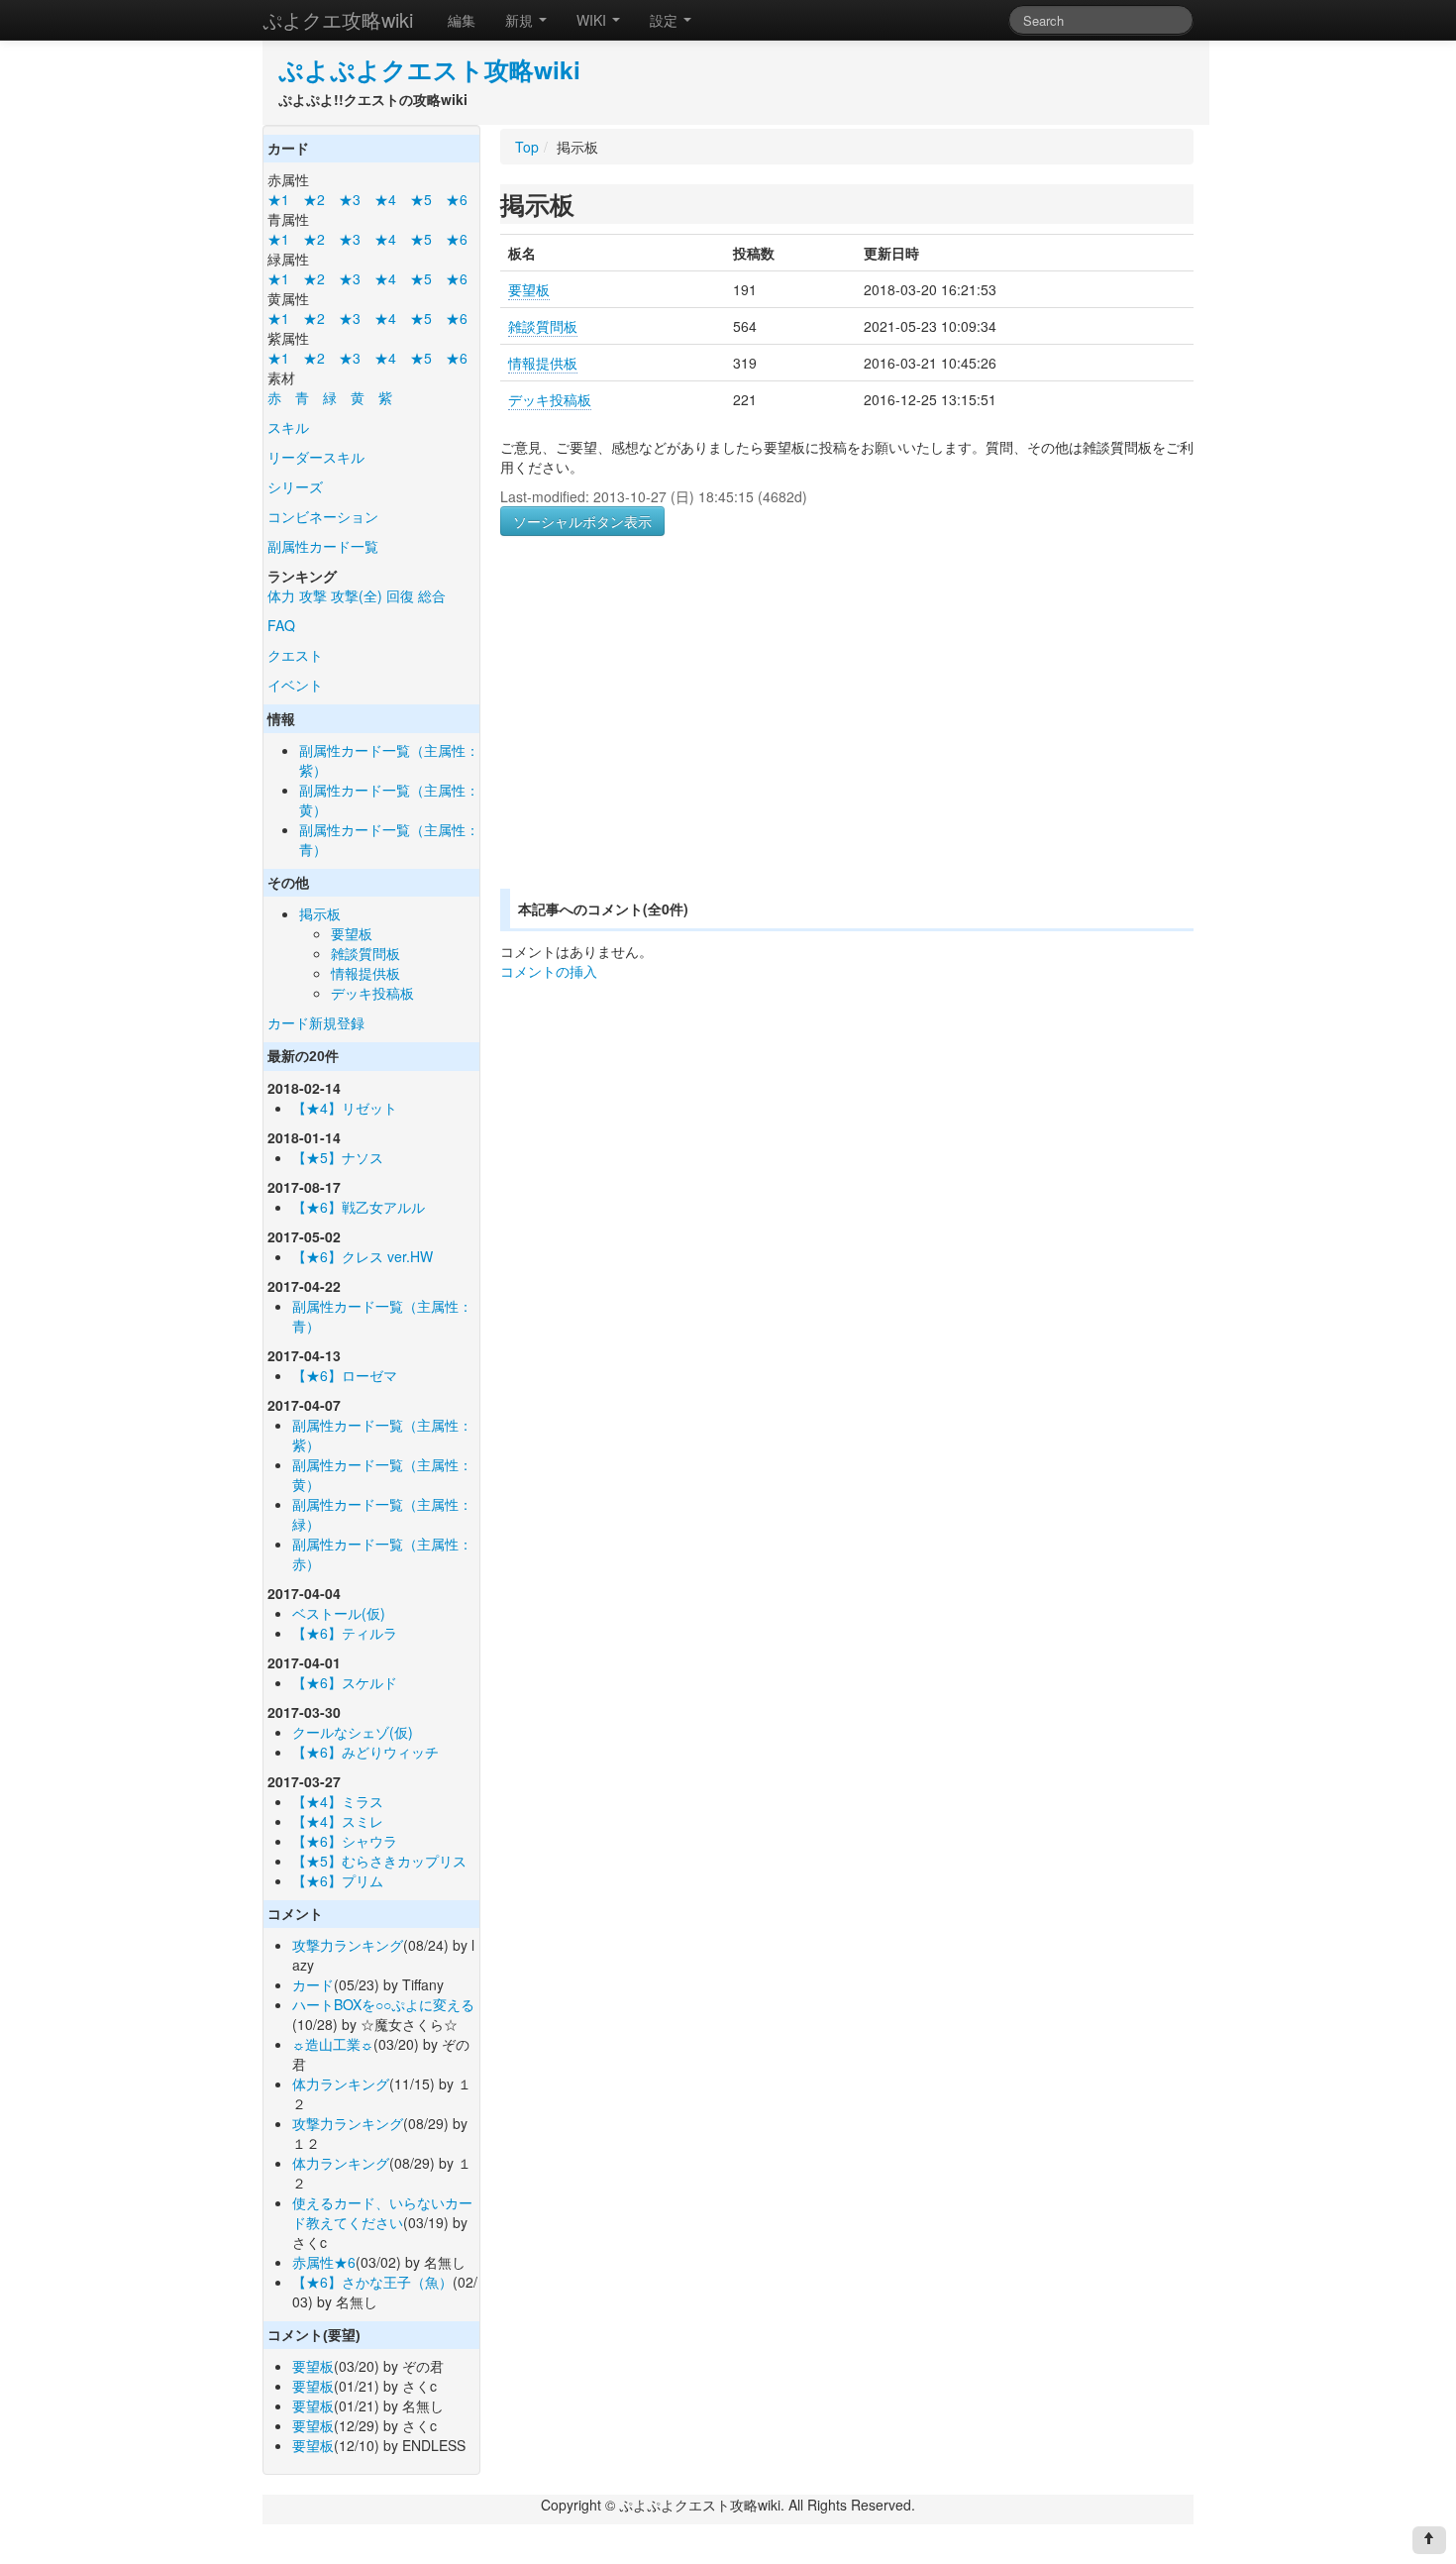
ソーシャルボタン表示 (582, 521)
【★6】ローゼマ (345, 1375)
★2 (314, 199)
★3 (350, 199)
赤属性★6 (324, 2262)
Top (527, 147)
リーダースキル (316, 457)
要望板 (352, 933)
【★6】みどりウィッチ (365, 1752)
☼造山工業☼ (333, 2044)
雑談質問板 (365, 953)
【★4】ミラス (338, 1801)
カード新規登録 (316, 1022)
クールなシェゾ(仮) (353, 1732)
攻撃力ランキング (348, 1945)
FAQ (281, 625)
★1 (278, 199)
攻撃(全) (357, 595)
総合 (432, 595)
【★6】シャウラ (345, 1841)
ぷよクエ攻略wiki (338, 19)
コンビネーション (323, 516)
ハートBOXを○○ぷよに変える (383, 2004)
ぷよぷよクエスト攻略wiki (429, 69)
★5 (421, 199)
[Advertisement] (667, 736)
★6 (457, 199)
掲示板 (320, 913)
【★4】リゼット (345, 1108)
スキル (288, 427)
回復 (400, 595)
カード (313, 1984)
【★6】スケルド (345, 1682)
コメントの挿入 (549, 971)
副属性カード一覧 (323, 546)
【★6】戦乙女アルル (359, 1207)
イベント (295, 685)
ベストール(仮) (339, 1613)
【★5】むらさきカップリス (379, 1861)
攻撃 (313, 595)
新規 (521, 20)
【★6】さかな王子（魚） (372, 2282)
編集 (462, 20)
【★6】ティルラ (345, 1633)
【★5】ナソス (338, 1157)
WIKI (593, 20)
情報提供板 (365, 973)
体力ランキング (341, 2083)
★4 (385, 199)
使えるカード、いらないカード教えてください (382, 2212)
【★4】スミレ (338, 1821)
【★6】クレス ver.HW (363, 1256)
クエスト (295, 655)
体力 (281, 595)
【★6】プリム (338, 1880)
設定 (666, 20)
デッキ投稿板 (372, 993)
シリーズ (295, 486)
